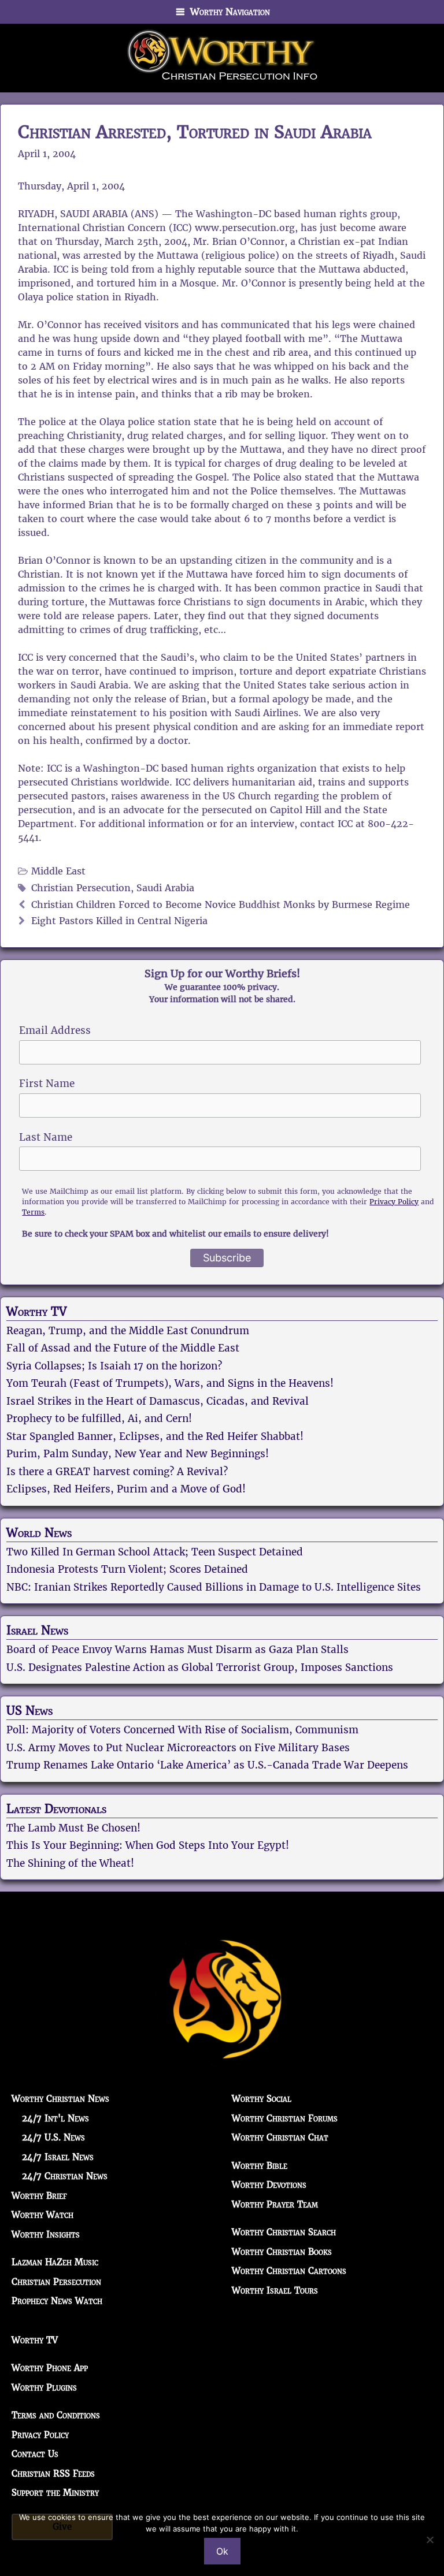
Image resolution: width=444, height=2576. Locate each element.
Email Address (55, 1030)
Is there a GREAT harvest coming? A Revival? (117, 1472)
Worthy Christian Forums (285, 2118)
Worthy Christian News (60, 2099)
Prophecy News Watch (57, 2301)
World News (39, 1533)
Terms (33, 1212)
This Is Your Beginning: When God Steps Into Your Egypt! (148, 1845)
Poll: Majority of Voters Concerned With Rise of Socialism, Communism (182, 1730)
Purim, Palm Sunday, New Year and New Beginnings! (138, 1454)
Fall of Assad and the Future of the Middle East (123, 1348)
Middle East (58, 871)
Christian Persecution (81, 888)
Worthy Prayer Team (275, 2204)
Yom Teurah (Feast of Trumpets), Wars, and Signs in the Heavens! (170, 1383)
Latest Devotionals (56, 1809)
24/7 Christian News (65, 2176)
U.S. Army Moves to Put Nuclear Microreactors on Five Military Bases (178, 1748)
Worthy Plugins (44, 2387)
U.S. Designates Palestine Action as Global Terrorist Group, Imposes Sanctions (200, 1667)
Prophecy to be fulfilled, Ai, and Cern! (99, 1419)
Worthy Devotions (269, 2185)
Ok (222, 2551)
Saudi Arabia (165, 888)
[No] (430, 2540)
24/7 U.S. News (53, 2137)
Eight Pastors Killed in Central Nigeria (119, 921)
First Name (47, 1084)
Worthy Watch (42, 2215)
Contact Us (35, 2454)
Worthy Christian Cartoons (289, 2271)
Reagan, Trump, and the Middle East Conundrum (128, 1331)
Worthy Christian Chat (280, 2137)
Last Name (46, 1137)
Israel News (37, 1631)
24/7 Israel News (58, 2157)
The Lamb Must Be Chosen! (73, 1828)
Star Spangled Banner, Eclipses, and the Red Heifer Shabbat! (155, 1436)
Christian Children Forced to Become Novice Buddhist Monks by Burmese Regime (221, 905)
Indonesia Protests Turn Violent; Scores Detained (127, 1569)
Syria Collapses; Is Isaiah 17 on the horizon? (114, 1366)
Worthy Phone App (50, 2368)
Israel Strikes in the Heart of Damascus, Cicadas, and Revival (158, 1401)
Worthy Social (262, 2099)
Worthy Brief (39, 2196)
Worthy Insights (46, 2234)
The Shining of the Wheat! (70, 1863)
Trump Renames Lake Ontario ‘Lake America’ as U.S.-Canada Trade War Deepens (207, 1765)
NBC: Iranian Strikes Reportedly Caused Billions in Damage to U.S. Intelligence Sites (214, 1587)
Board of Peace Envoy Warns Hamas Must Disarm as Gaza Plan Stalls (177, 1650)
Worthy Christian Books (282, 2252)
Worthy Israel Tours (275, 2290)
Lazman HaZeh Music (55, 2262)
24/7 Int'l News (55, 2118)
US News (29, 1711)
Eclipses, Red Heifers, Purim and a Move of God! (126, 1489)
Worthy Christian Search (284, 2232)
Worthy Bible (260, 2166)
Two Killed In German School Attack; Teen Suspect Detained (155, 1552)
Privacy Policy (394, 1202)
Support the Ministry (55, 2493)
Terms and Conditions (56, 2415)
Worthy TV (36, 1312)
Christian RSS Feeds (53, 2473)
